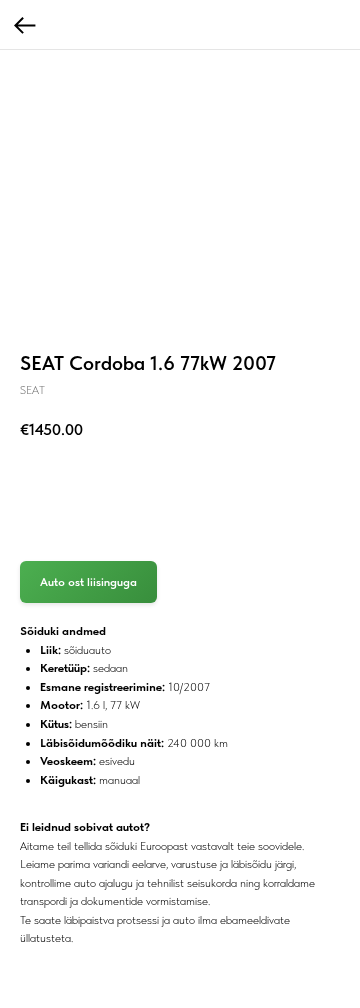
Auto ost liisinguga (88, 582)
